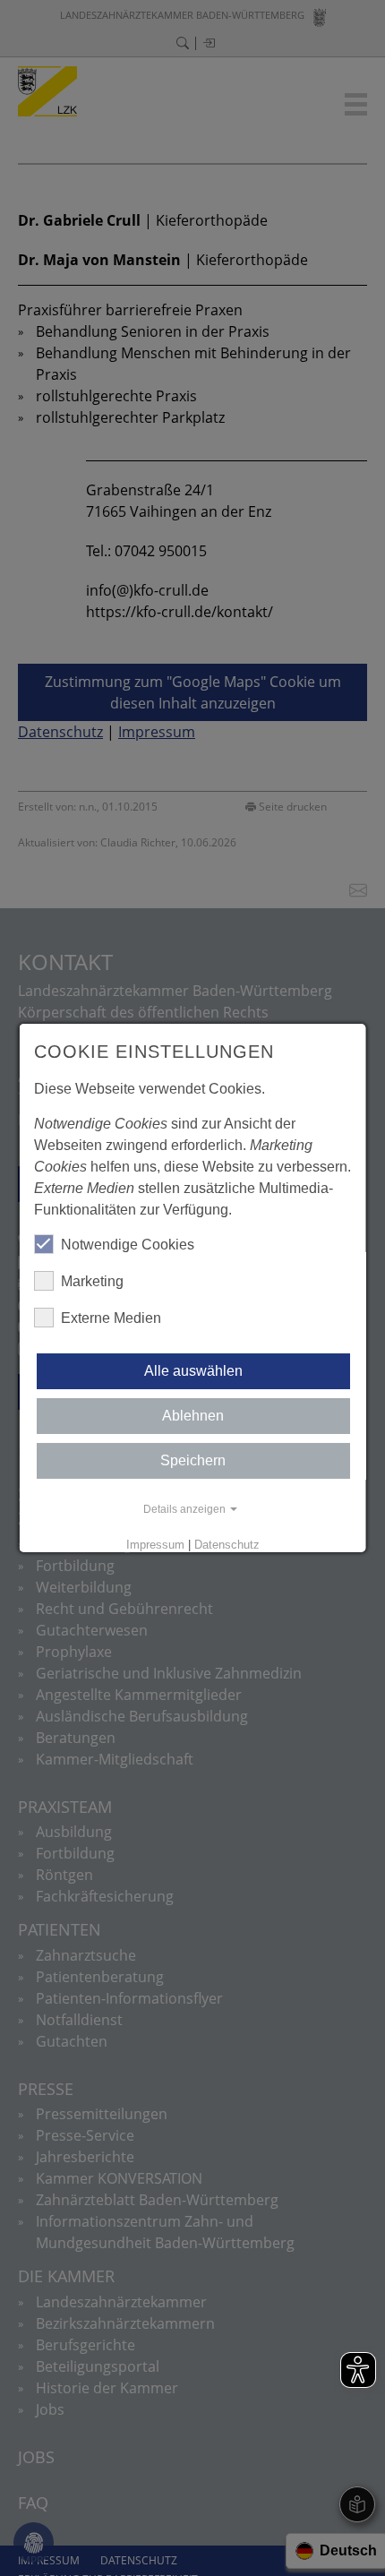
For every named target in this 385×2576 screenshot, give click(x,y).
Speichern (193, 1460)
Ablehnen (193, 1416)
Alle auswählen (192, 1371)
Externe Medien (111, 1318)
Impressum (155, 1545)
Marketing (92, 1281)
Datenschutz (227, 1545)
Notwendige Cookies (128, 1245)
